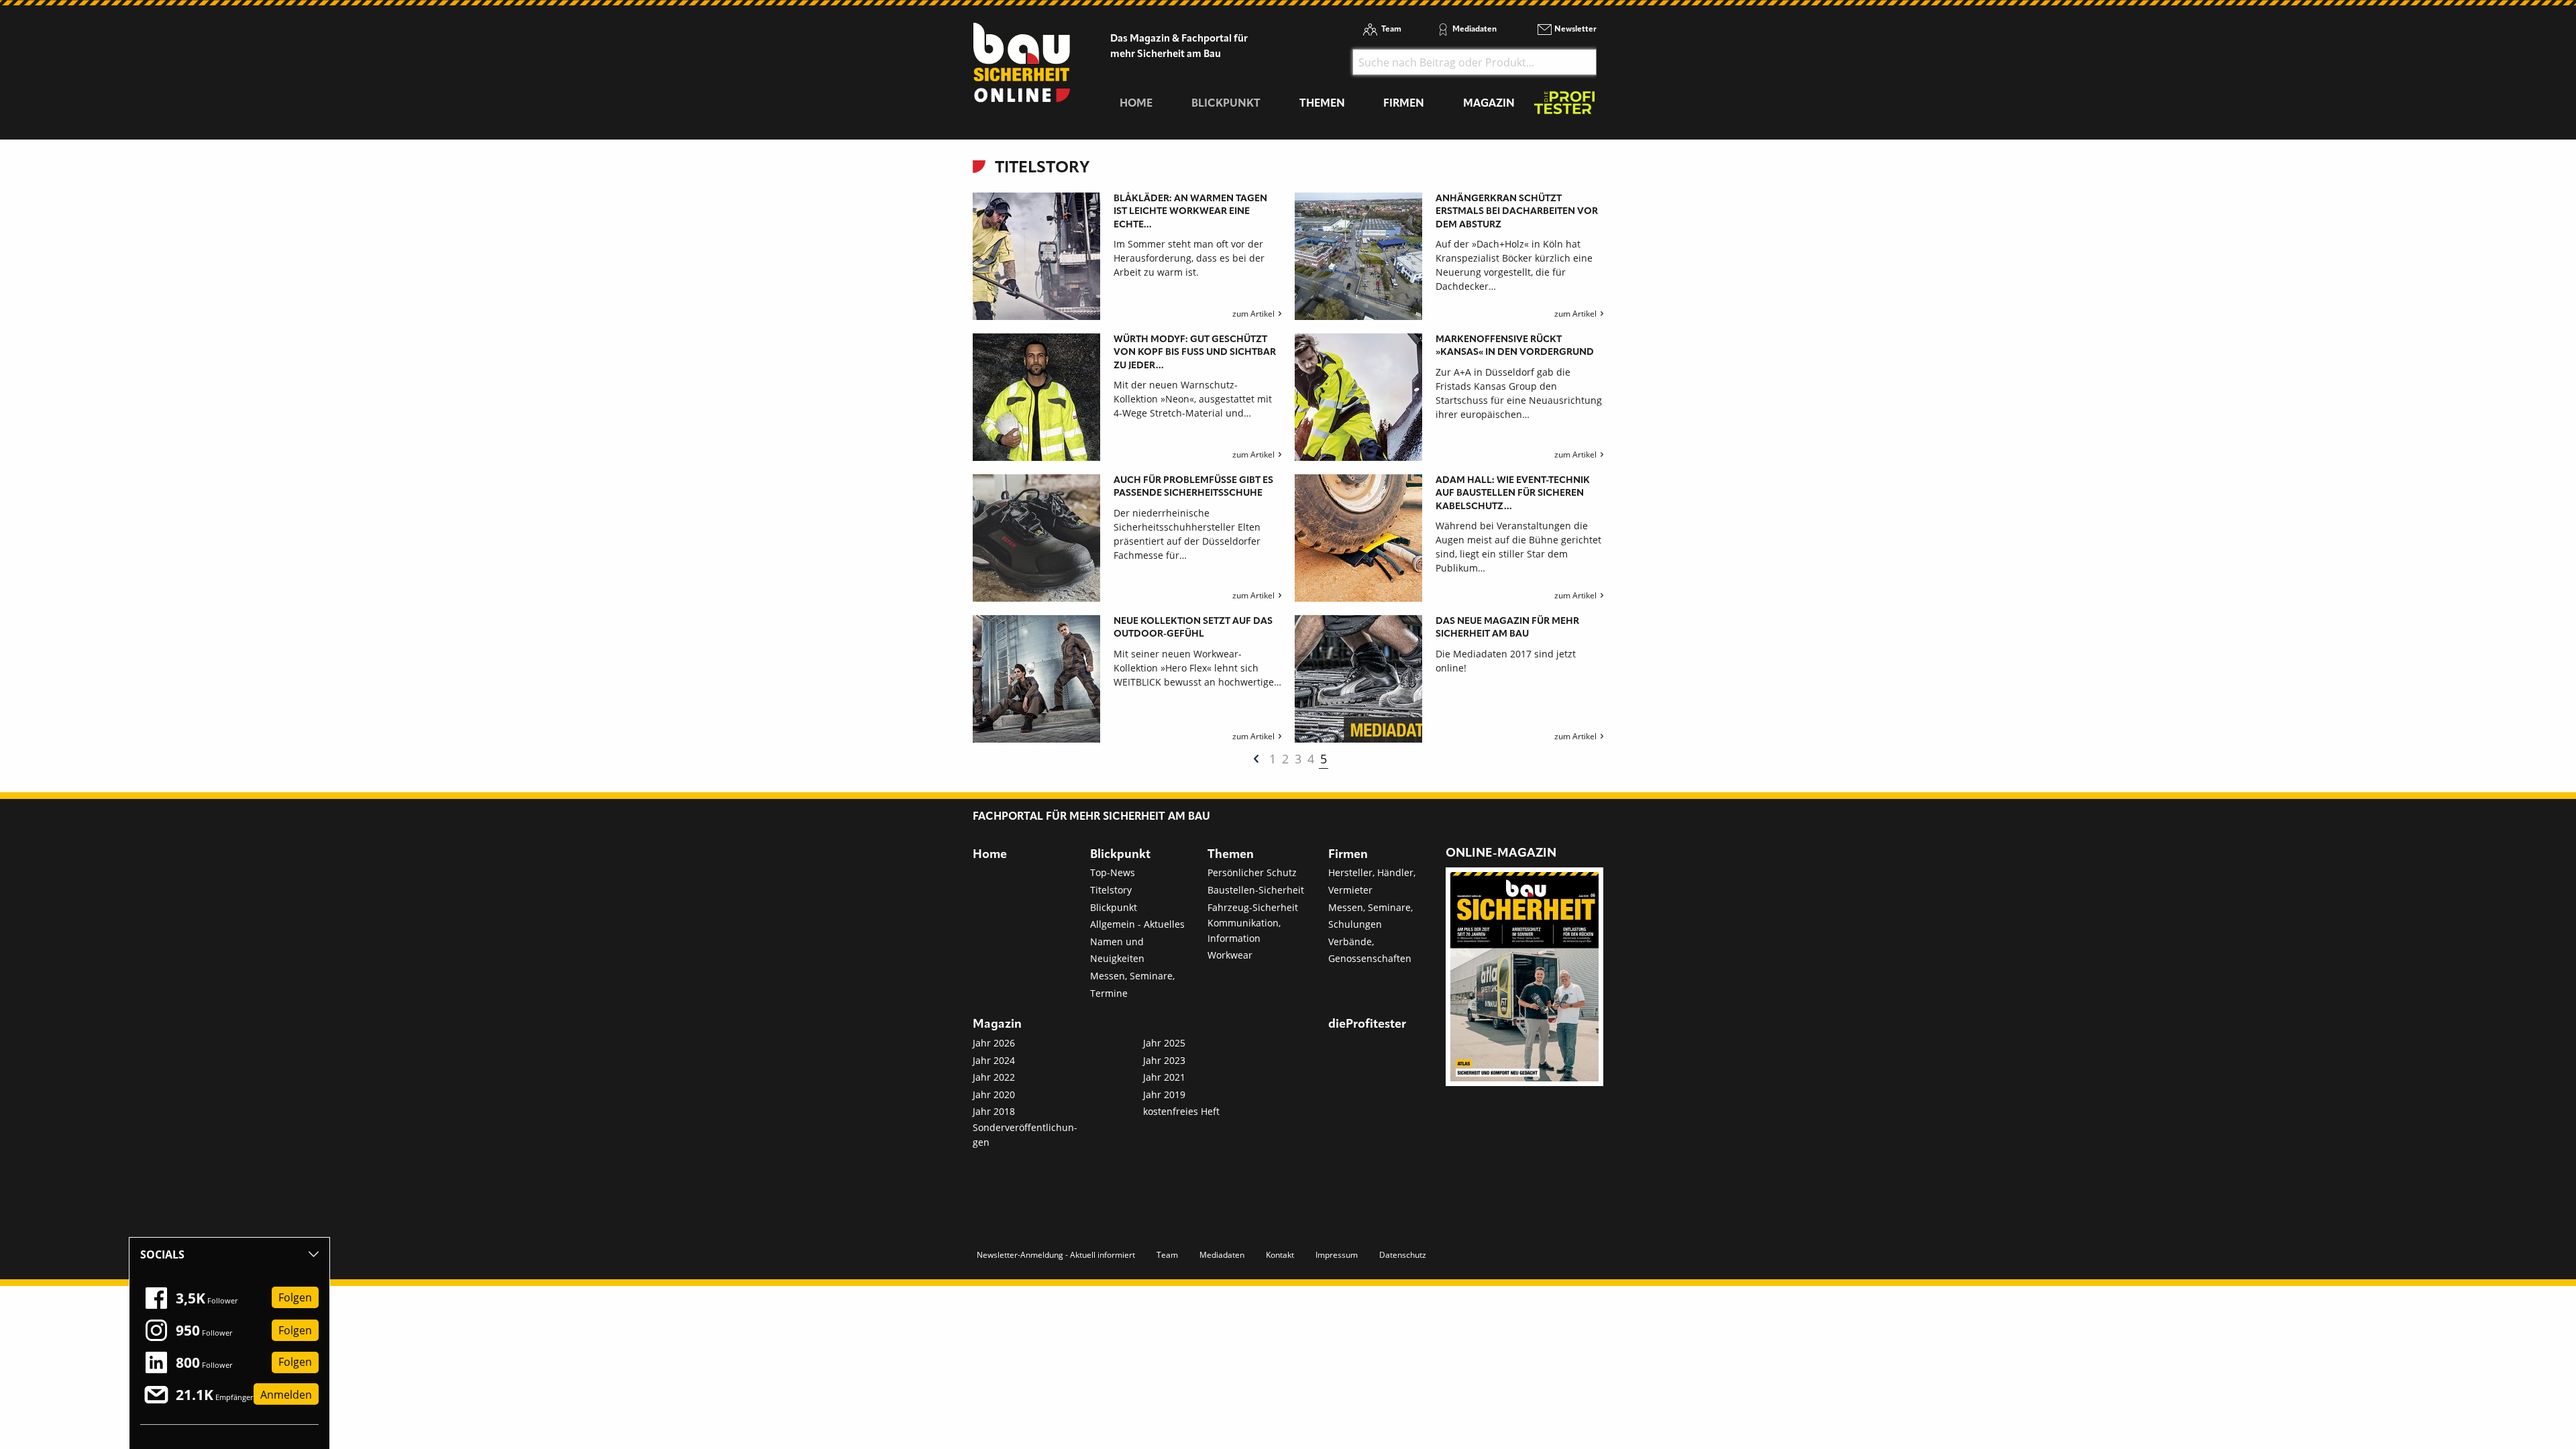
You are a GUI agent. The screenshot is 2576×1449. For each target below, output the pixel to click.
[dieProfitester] (1564, 106)
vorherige (1256, 759)
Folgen (295, 1298)
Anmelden (286, 1395)
